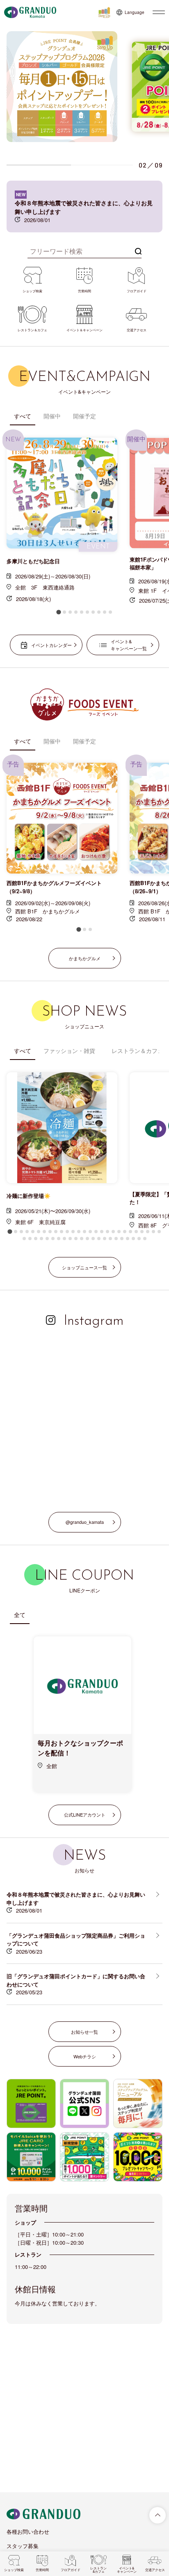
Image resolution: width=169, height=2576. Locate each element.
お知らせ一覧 (84, 2032)
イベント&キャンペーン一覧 (129, 645)
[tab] (58, 612)
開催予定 (84, 416)
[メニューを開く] (159, 12)
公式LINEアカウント (85, 1814)
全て (20, 1615)
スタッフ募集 (23, 2546)
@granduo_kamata (85, 1522)
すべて (23, 416)
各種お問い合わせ (28, 2531)
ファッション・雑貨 (69, 1051)
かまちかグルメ (85, 958)
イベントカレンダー (51, 645)
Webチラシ (85, 2056)
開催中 (52, 416)
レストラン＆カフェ (137, 1051)
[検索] (138, 250)
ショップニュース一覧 (84, 1267)
